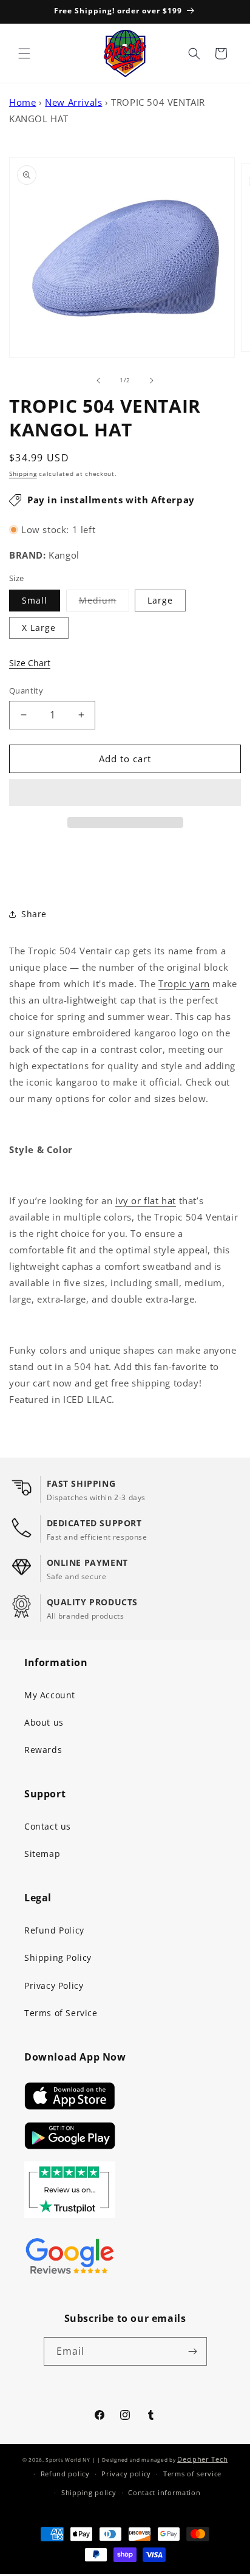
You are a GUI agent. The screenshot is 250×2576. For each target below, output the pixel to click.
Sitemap (42, 1854)
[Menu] (24, 53)
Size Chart (30, 663)
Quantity (26, 690)
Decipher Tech (202, 2459)
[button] (125, 793)
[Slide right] (152, 381)
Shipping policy (89, 2492)
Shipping (23, 474)
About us (44, 1722)
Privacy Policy (54, 1985)
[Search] (194, 53)
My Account (50, 1695)
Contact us (48, 1826)
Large (160, 600)
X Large (39, 628)
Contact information (164, 2492)
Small (35, 600)
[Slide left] (98, 381)
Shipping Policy (58, 1958)
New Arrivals (73, 102)
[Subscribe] (193, 2351)
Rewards (43, 1750)
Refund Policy (54, 1930)
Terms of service (192, 2474)
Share (34, 914)
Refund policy (65, 2474)
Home (22, 102)
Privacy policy (126, 2474)
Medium (104, 603)
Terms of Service (61, 2013)
